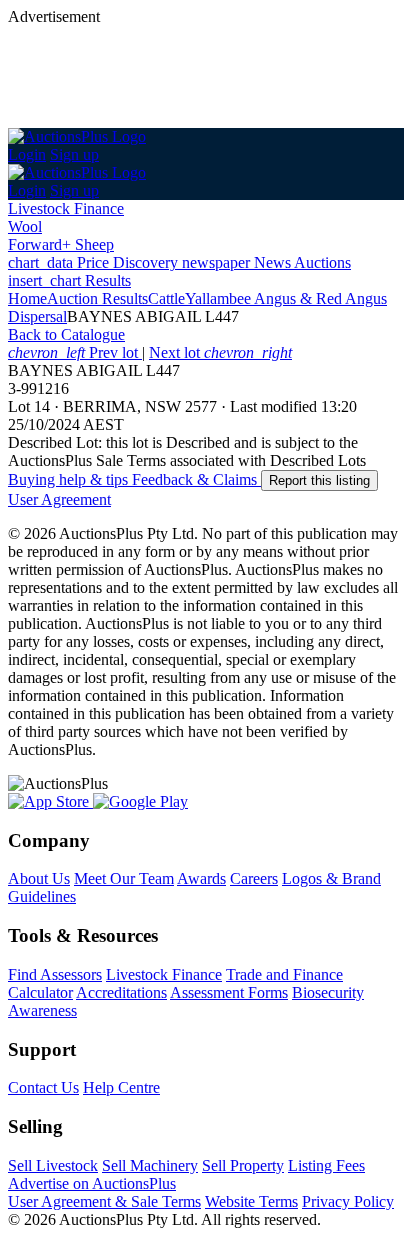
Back (66, 334)
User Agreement (59, 499)
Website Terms (251, 1201)
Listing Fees (326, 1165)
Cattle (166, 298)
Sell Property (243, 1165)
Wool (25, 226)
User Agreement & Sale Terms (104, 1201)
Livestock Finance (66, 208)
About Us (39, 878)
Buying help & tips (70, 479)
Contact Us (43, 1087)
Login (27, 154)
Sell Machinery (150, 1165)
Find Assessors (55, 974)
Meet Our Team (124, 878)
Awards (201, 878)
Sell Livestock (53, 1165)
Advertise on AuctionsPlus (92, 1183)
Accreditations (121, 992)
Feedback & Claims (196, 479)
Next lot (220, 352)
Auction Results (97, 298)
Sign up (74, 154)
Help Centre (121, 1087)
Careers (254, 878)
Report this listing (319, 480)
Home (27, 298)
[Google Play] (140, 801)
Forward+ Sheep (61, 244)
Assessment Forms (229, 992)
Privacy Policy (348, 1201)
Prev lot (75, 352)
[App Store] (50, 801)
